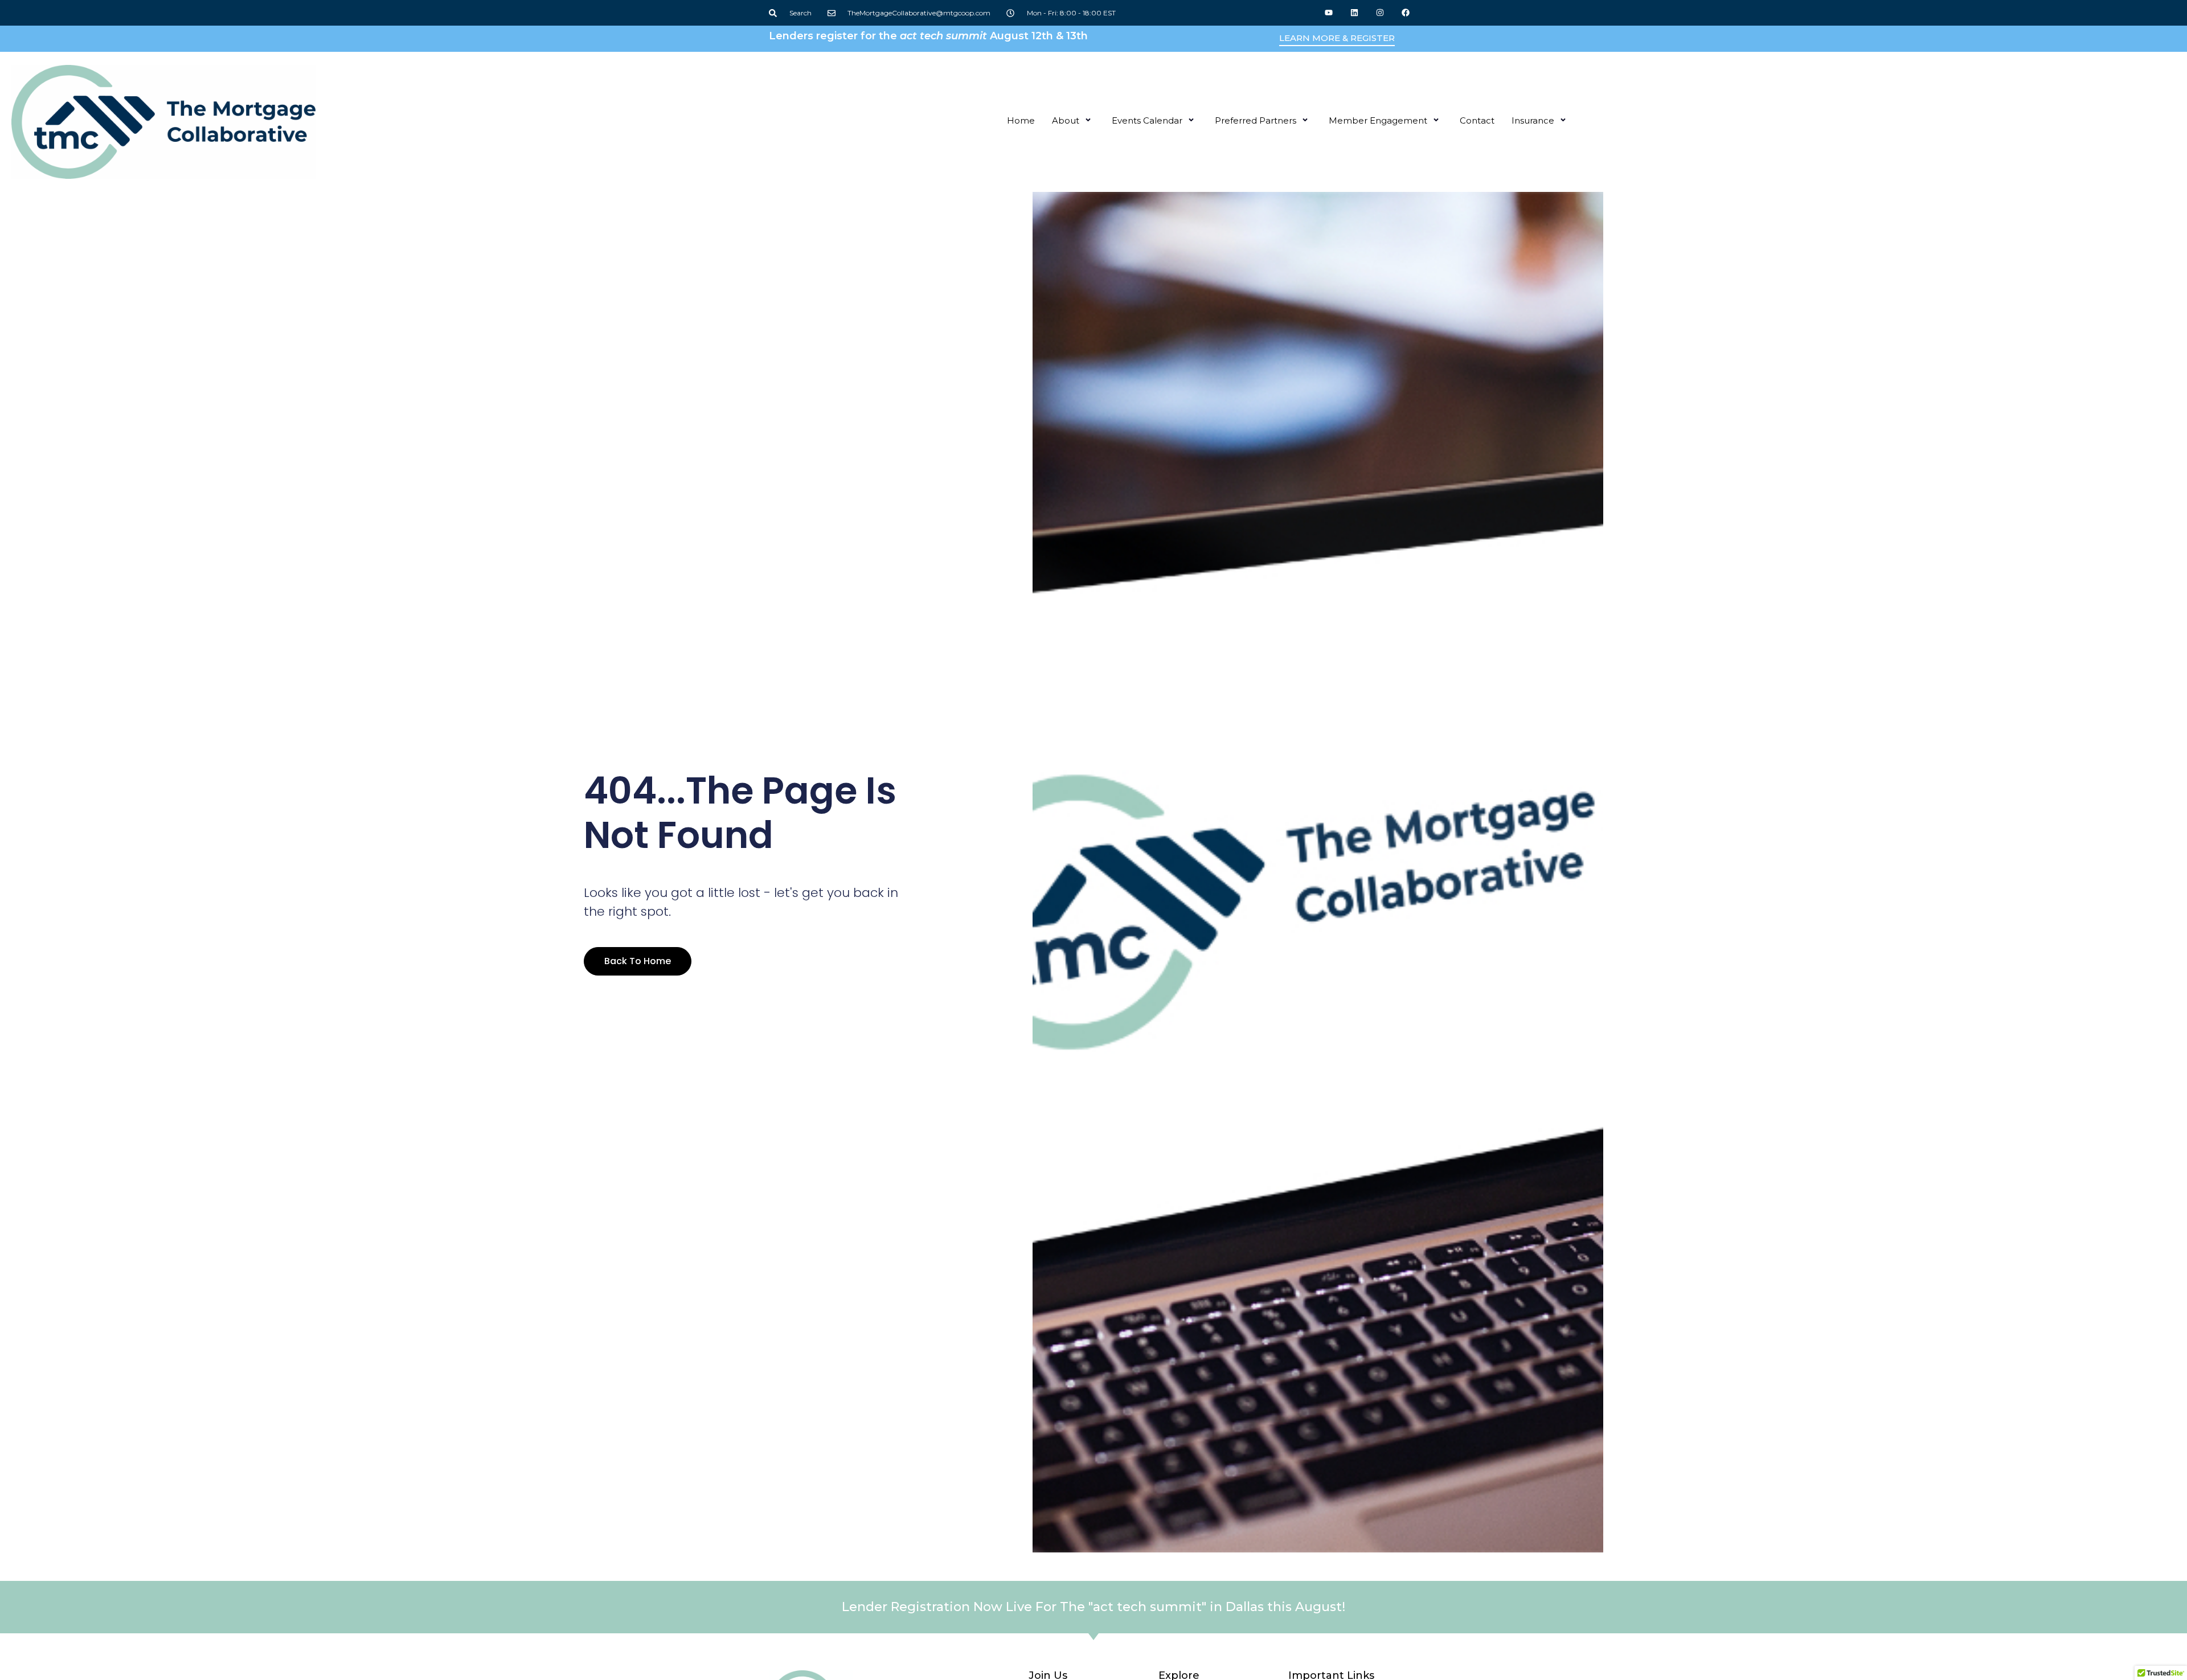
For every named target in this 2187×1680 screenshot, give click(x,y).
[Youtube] (1329, 13)
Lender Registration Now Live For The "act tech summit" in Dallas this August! (1093, 1607)
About (1066, 120)
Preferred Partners (1256, 120)
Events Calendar (1147, 120)
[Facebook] (1405, 13)
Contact (1477, 120)
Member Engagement (1378, 120)
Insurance (1533, 120)
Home (1021, 120)
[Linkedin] (1355, 13)
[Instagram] (1380, 13)
